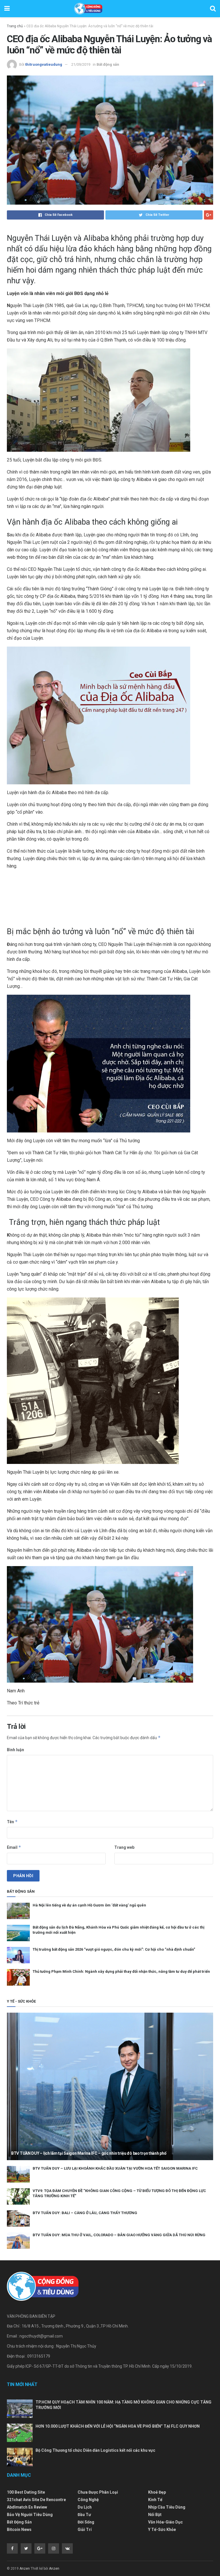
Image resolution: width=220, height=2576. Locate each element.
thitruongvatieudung (44, 64)
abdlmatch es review (27, 2507)
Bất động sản (108, 64)
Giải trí (85, 2530)
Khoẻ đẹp (157, 2492)
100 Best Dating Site (26, 2492)
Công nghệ (88, 2500)
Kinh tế (155, 2500)
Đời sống (86, 2522)
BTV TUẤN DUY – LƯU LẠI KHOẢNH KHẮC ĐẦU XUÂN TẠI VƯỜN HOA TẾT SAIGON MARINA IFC (115, 2168)
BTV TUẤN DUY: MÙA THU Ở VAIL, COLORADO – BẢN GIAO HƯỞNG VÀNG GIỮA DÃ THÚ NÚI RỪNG (119, 2235)
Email (14, 1847)
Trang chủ (15, 26)
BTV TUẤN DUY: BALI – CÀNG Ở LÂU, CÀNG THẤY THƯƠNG (85, 2213)
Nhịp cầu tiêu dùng (167, 2507)
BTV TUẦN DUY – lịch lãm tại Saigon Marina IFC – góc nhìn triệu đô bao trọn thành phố (89, 2153)
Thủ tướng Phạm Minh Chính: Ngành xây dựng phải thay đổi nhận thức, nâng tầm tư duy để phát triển (121, 1971)
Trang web (124, 1847)
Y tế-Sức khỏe (162, 2530)
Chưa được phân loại (98, 2492)
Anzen (25, 2569)
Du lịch (85, 2507)
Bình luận (15, 1750)
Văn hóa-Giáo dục (165, 2522)
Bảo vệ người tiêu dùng (30, 2515)
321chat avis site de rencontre (36, 2500)
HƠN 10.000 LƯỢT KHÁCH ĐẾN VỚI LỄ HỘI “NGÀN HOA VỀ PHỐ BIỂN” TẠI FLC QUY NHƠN (118, 2426)
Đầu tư (84, 2515)
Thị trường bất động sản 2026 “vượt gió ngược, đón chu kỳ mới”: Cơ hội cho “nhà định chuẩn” (114, 1949)
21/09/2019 (81, 64)
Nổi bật (155, 2515)
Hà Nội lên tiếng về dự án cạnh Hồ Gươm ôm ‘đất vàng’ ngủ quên (89, 1905)
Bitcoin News (19, 2530)
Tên (12, 1822)
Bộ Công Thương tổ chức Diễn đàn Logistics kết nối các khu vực (95, 2450)
